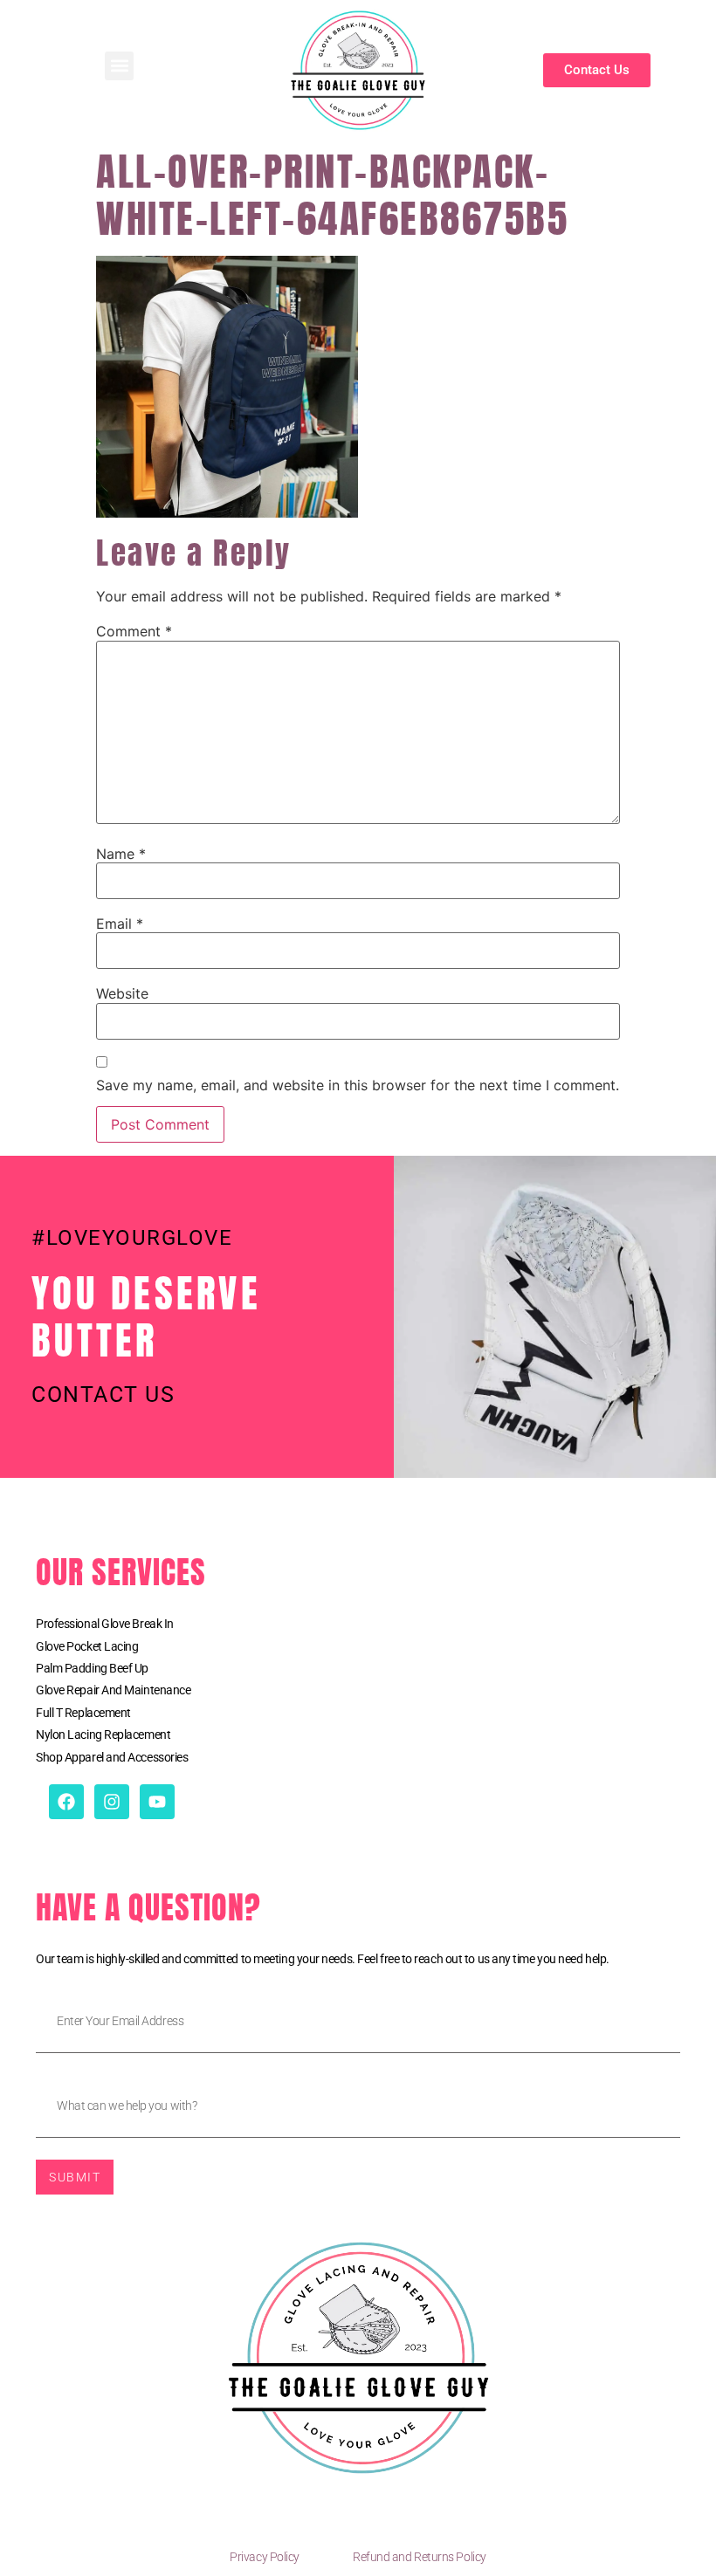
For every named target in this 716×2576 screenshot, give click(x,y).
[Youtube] (157, 1802)
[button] (119, 66)
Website (122, 993)
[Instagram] (112, 1802)
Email (120, 924)
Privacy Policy (265, 2557)
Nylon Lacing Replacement (103, 1735)
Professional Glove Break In (105, 1624)
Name (121, 854)
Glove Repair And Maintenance (113, 1690)
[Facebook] (66, 1802)
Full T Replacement (83, 1713)
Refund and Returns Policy (420, 2557)
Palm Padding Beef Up (92, 1668)
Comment (134, 631)
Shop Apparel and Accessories (112, 1757)
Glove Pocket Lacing (87, 1646)
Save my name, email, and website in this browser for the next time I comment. (358, 1085)
